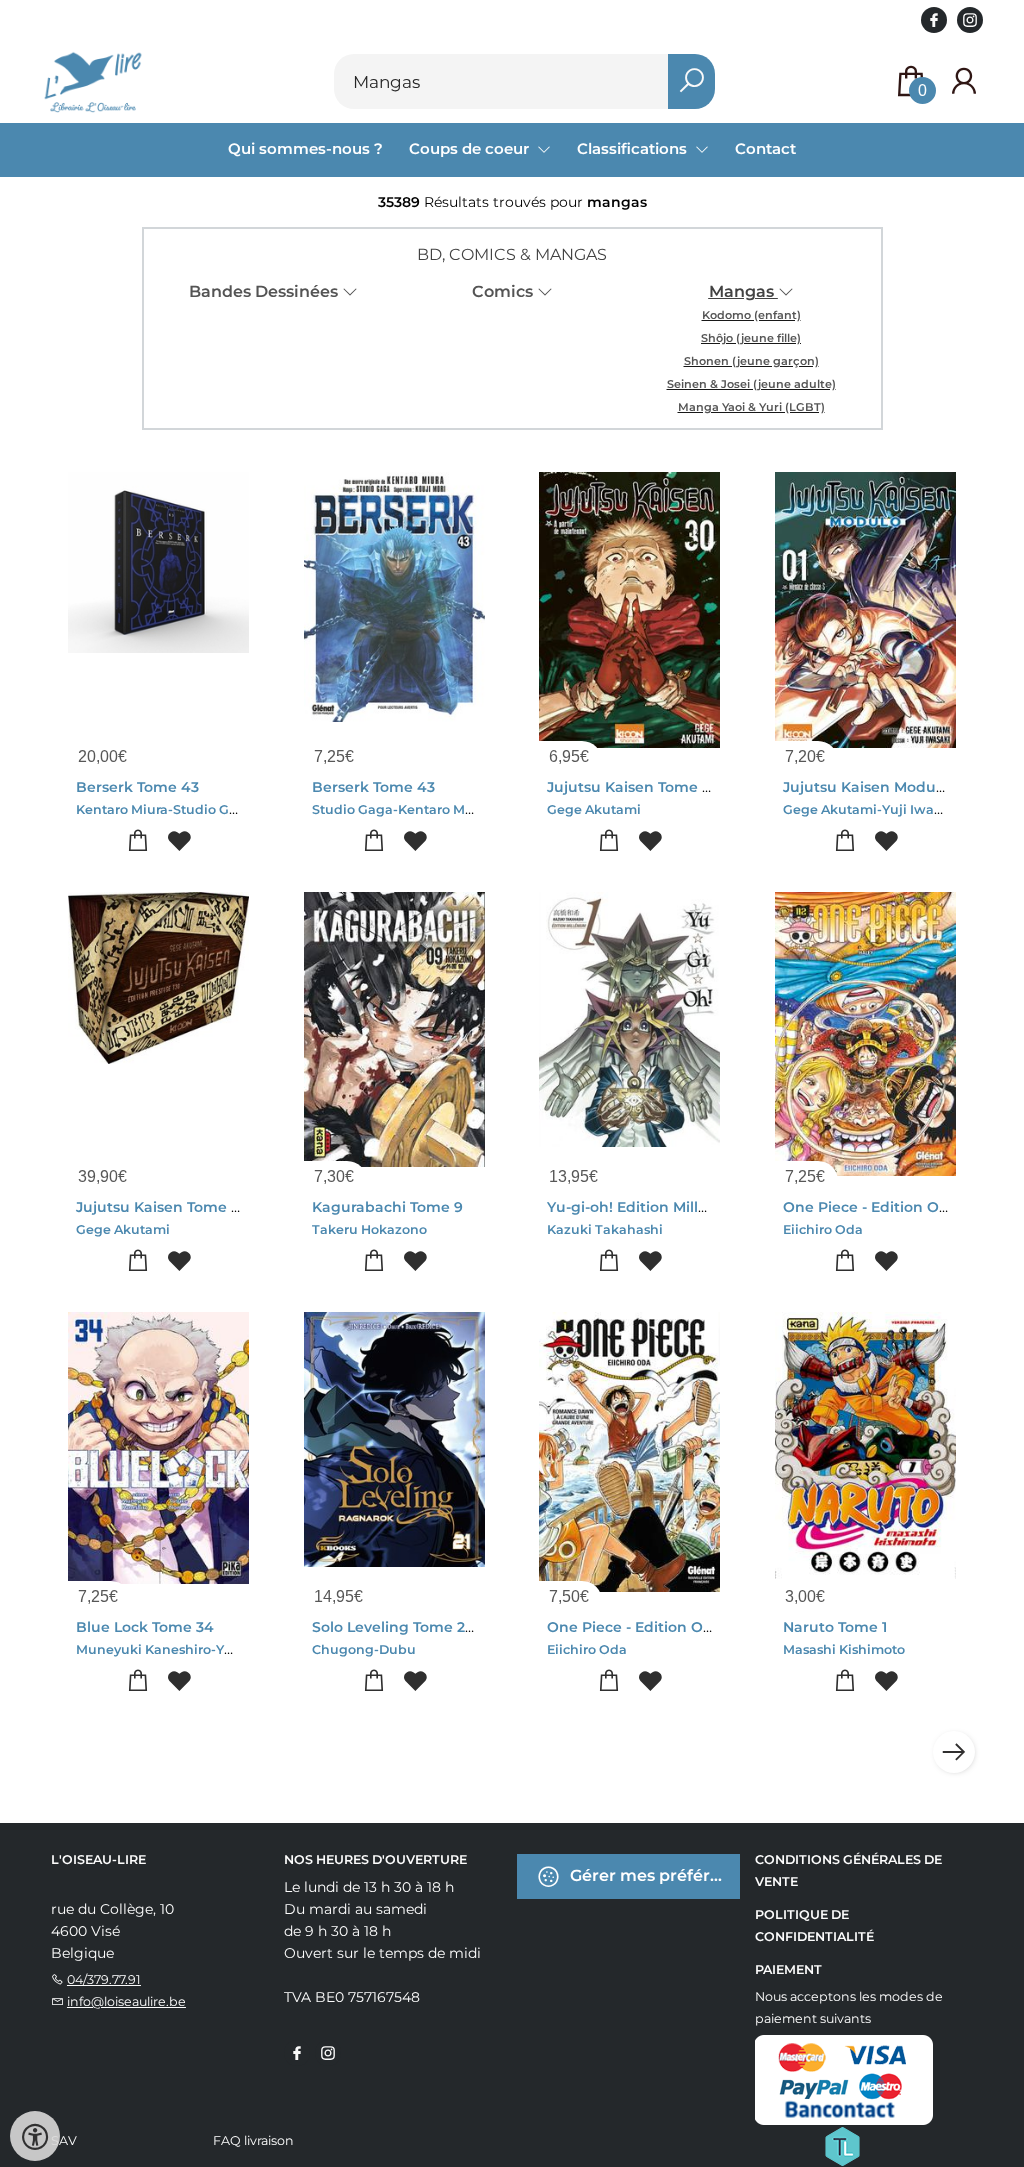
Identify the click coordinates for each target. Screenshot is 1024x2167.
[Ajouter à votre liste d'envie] (179, 841)
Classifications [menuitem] (634, 148)
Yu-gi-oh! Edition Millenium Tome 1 (673, 1207)
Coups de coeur (471, 148)
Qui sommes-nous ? (305, 148)
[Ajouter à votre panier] (138, 841)
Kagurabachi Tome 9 (387, 1207)
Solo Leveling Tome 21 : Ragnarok (432, 1627)
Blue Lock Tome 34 (145, 1627)
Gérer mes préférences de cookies (653, 1875)
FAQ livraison (253, 2140)
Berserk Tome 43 (137, 787)
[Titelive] (842, 2145)
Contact (765, 148)
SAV (64, 2140)
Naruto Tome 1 (835, 1627)
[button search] (691, 81)
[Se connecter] (964, 81)
